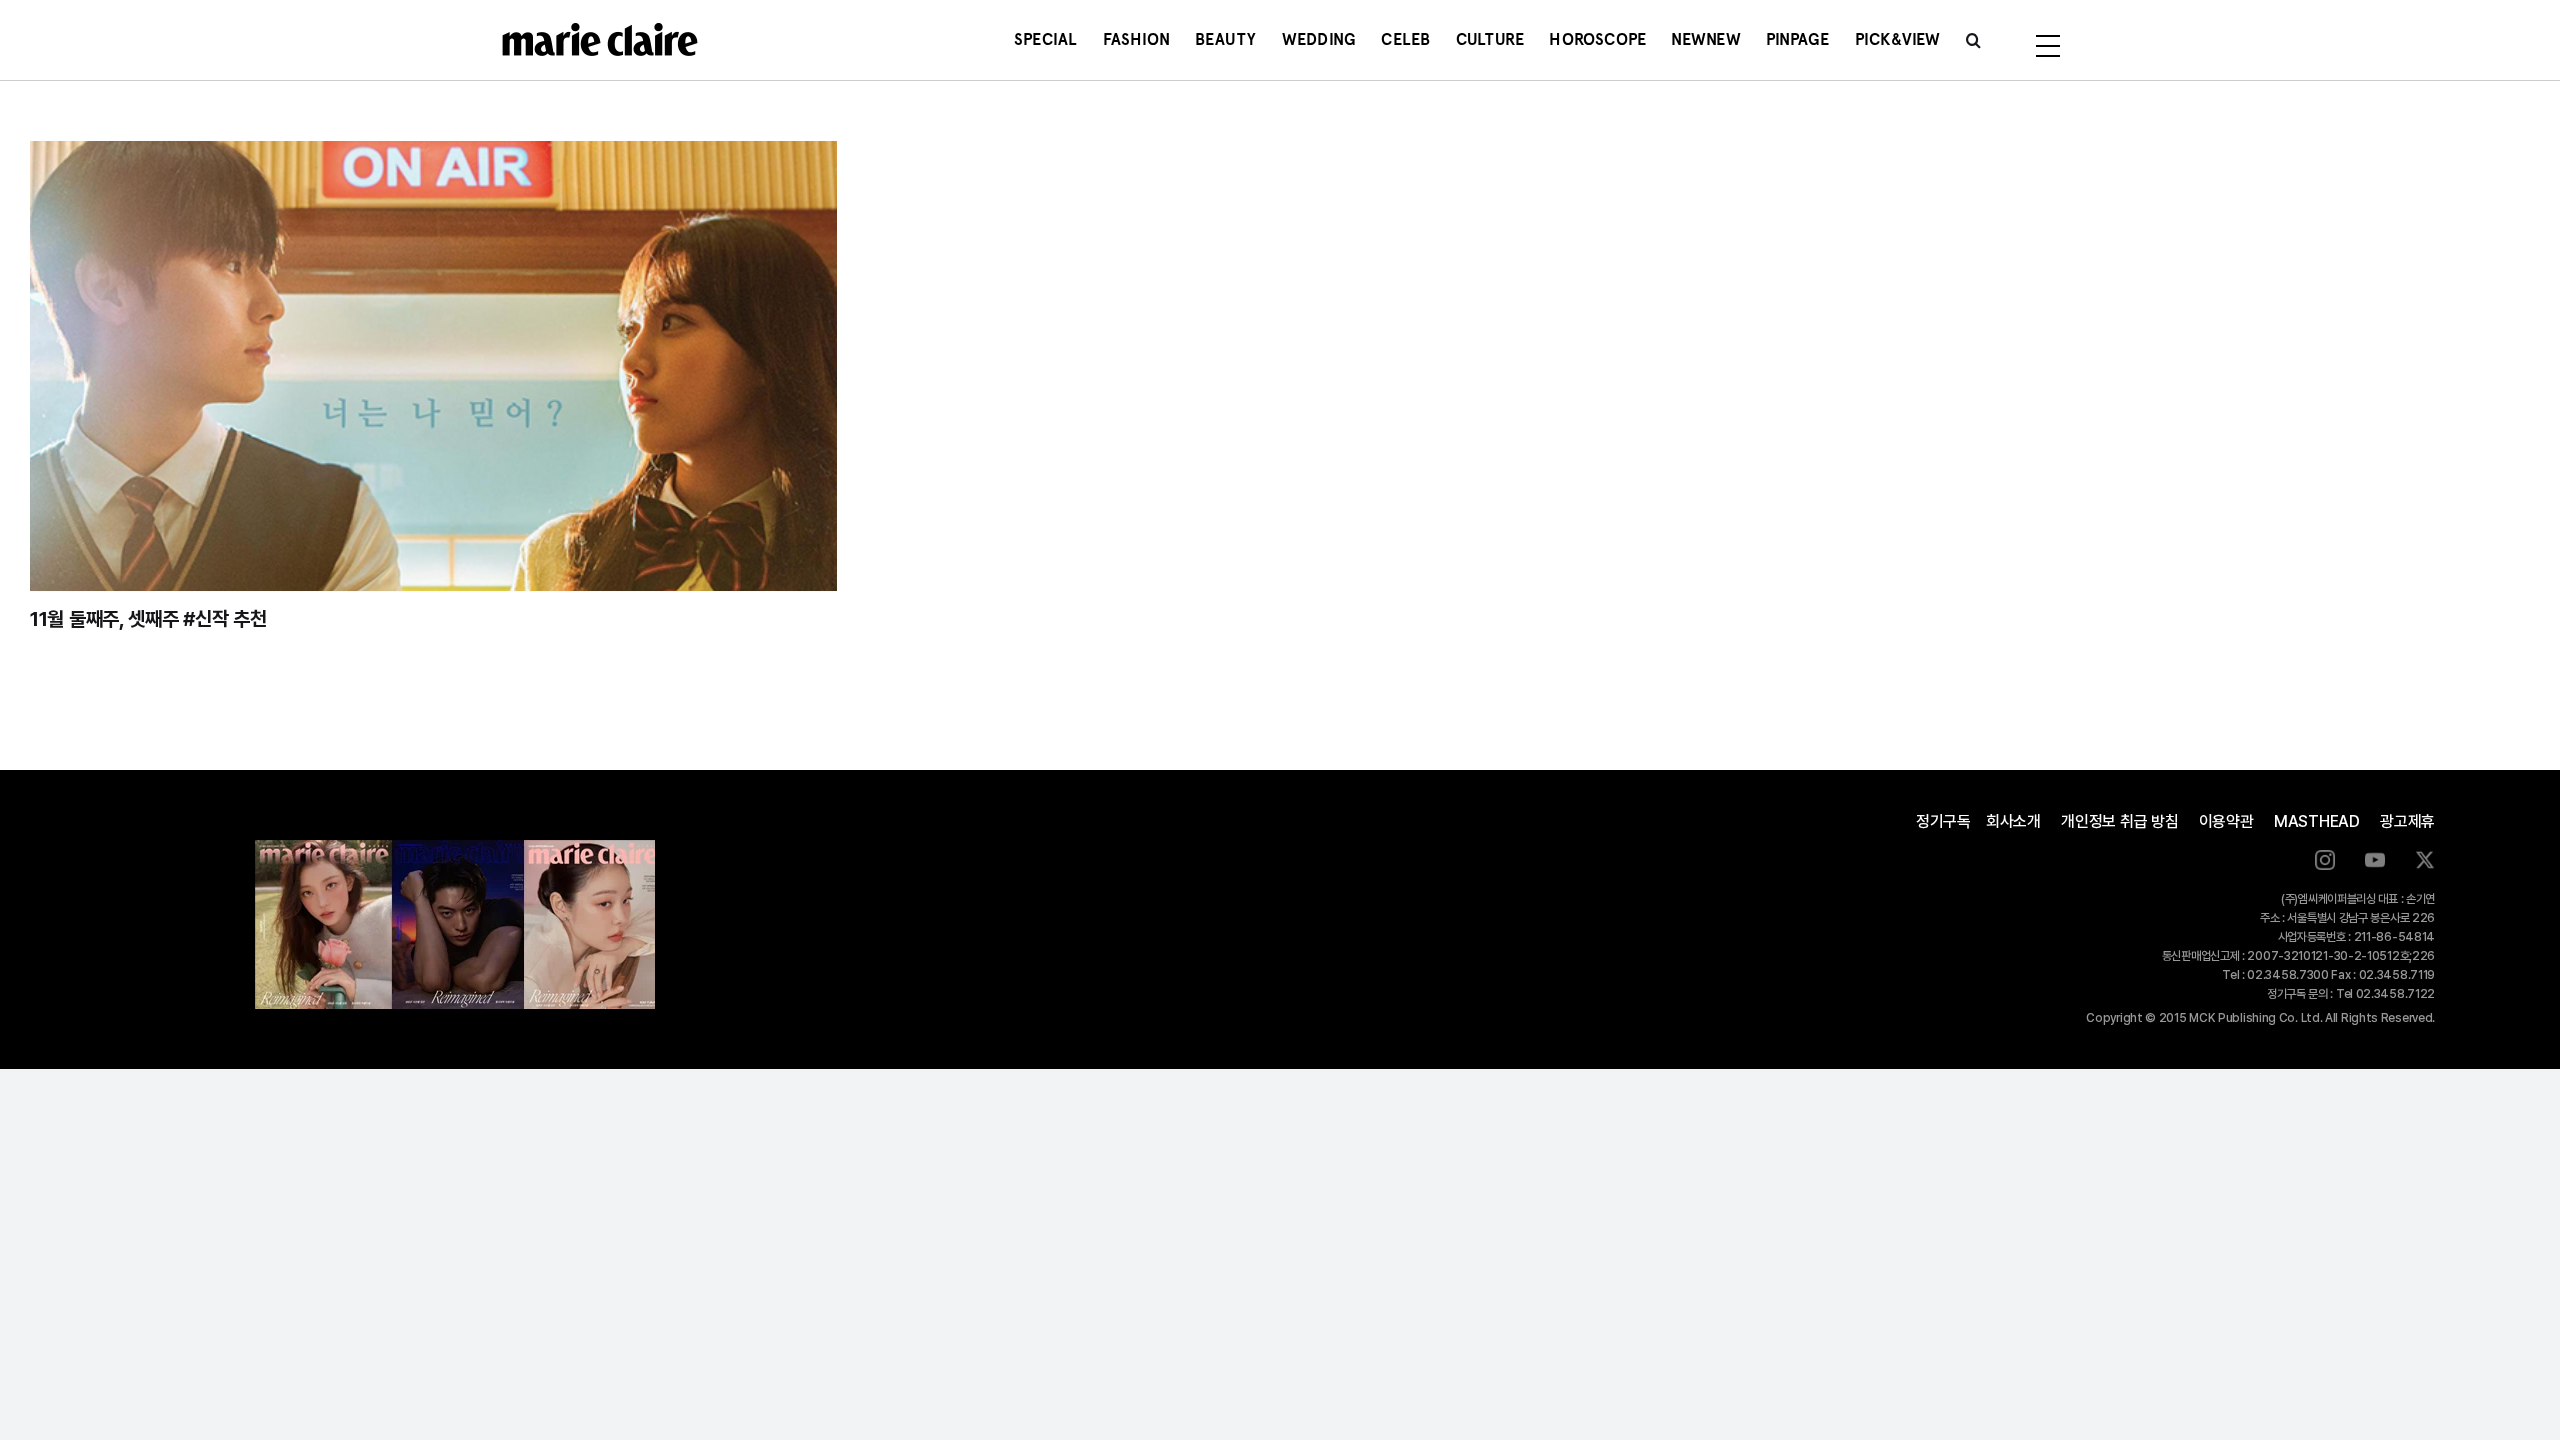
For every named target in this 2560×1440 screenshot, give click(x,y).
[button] (1973, 40)
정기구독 (1943, 821)
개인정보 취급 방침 (2120, 821)
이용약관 (2226, 821)
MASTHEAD (2317, 821)
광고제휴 (2407, 821)
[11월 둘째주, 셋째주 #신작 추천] (433, 366)
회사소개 (2013, 821)
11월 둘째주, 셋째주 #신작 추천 (148, 619)
